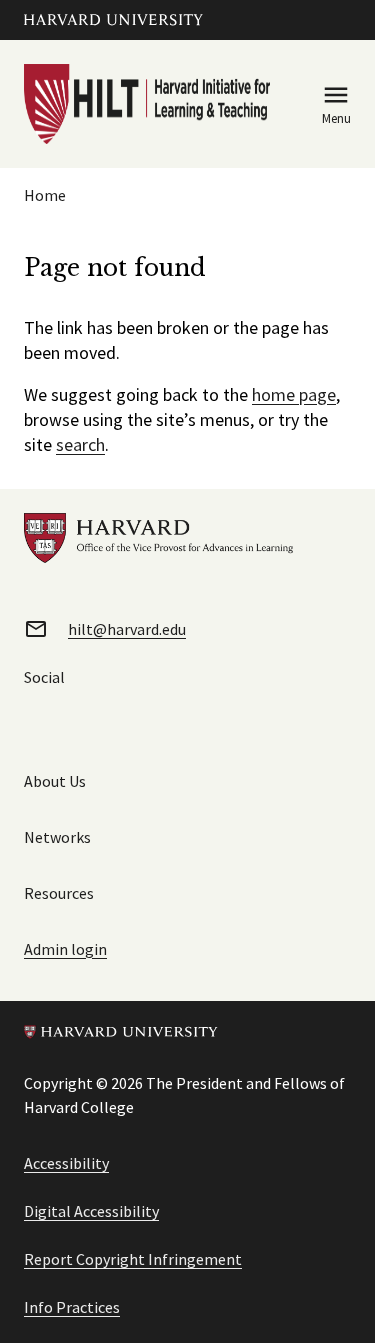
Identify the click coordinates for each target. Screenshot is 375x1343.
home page (294, 394)
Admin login (65, 949)
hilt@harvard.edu (127, 629)
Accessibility (66, 1163)
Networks (57, 837)
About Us (55, 781)
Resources (59, 893)
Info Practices (72, 1307)
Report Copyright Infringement (133, 1259)
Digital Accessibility (91, 1211)
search (80, 444)
